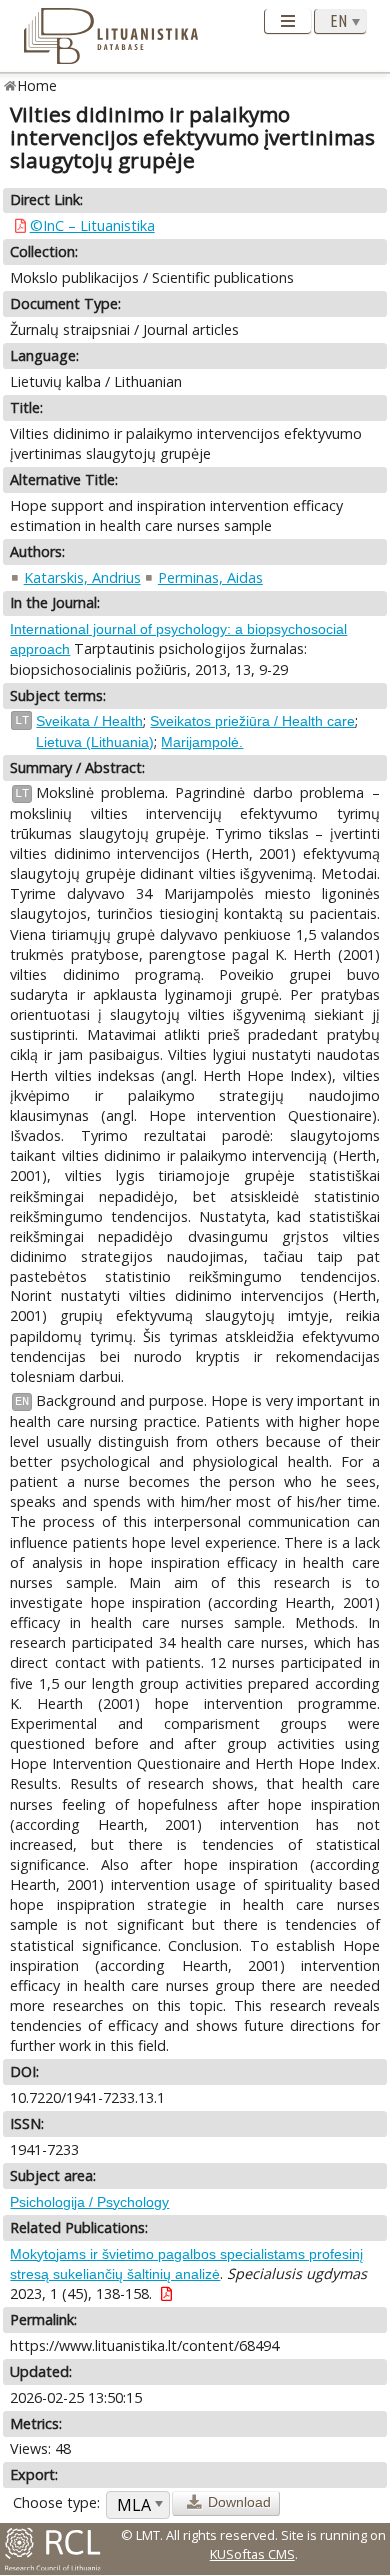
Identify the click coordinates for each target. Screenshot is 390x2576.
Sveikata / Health (89, 721)
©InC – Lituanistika (92, 225)
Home (37, 85)
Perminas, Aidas (210, 577)
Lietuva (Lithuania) (95, 742)
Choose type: (56, 2503)
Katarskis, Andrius (82, 577)
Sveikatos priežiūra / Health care (252, 721)
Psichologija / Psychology (89, 2202)
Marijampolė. (202, 742)
